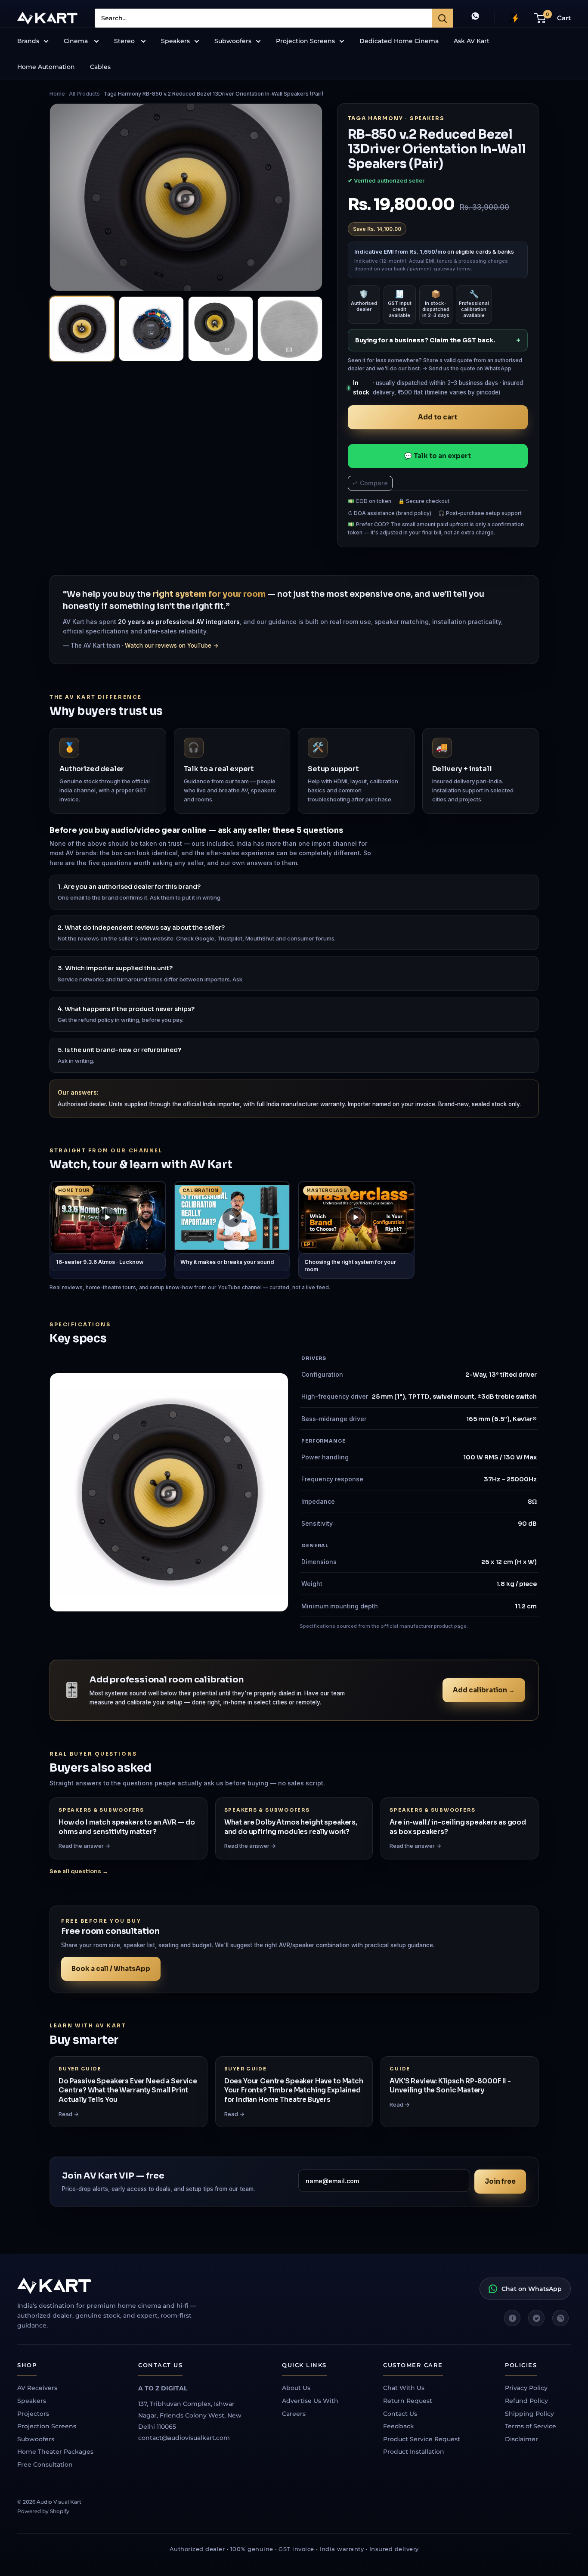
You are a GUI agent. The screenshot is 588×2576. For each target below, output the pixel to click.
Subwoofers (233, 41)
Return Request (408, 2401)
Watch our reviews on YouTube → (172, 646)
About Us (296, 2388)
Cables (100, 67)
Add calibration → (484, 1690)
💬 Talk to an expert (438, 456)
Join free (500, 2181)
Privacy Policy (526, 2388)
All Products (84, 94)
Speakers (175, 41)
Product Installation (414, 2452)
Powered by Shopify (43, 2511)
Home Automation (46, 67)
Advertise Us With (310, 2401)
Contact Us (400, 2414)
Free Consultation (45, 2464)
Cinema (77, 41)
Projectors (33, 2414)
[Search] (443, 18)
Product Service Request (422, 2439)
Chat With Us (404, 2388)
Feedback (399, 2426)
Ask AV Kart (472, 41)
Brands (28, 41)
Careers (294, 2414)
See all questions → (79, 1871)
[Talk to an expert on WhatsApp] (475, 18)
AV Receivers (37, 2388)
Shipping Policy (529, 2414)
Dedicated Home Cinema (399, 41)
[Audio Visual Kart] (116, 2286)
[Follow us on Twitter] (536, 2318)
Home (57, 94)
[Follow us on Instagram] (560, 2318)
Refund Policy (526, 2401)
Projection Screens (305, 41)
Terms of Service (531, 2426)
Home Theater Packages (55, 2452)
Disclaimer (521, 2439)
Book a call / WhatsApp (111, 1969)
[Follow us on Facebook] (512, 2318)
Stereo (125, 41)
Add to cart (438, 417)
